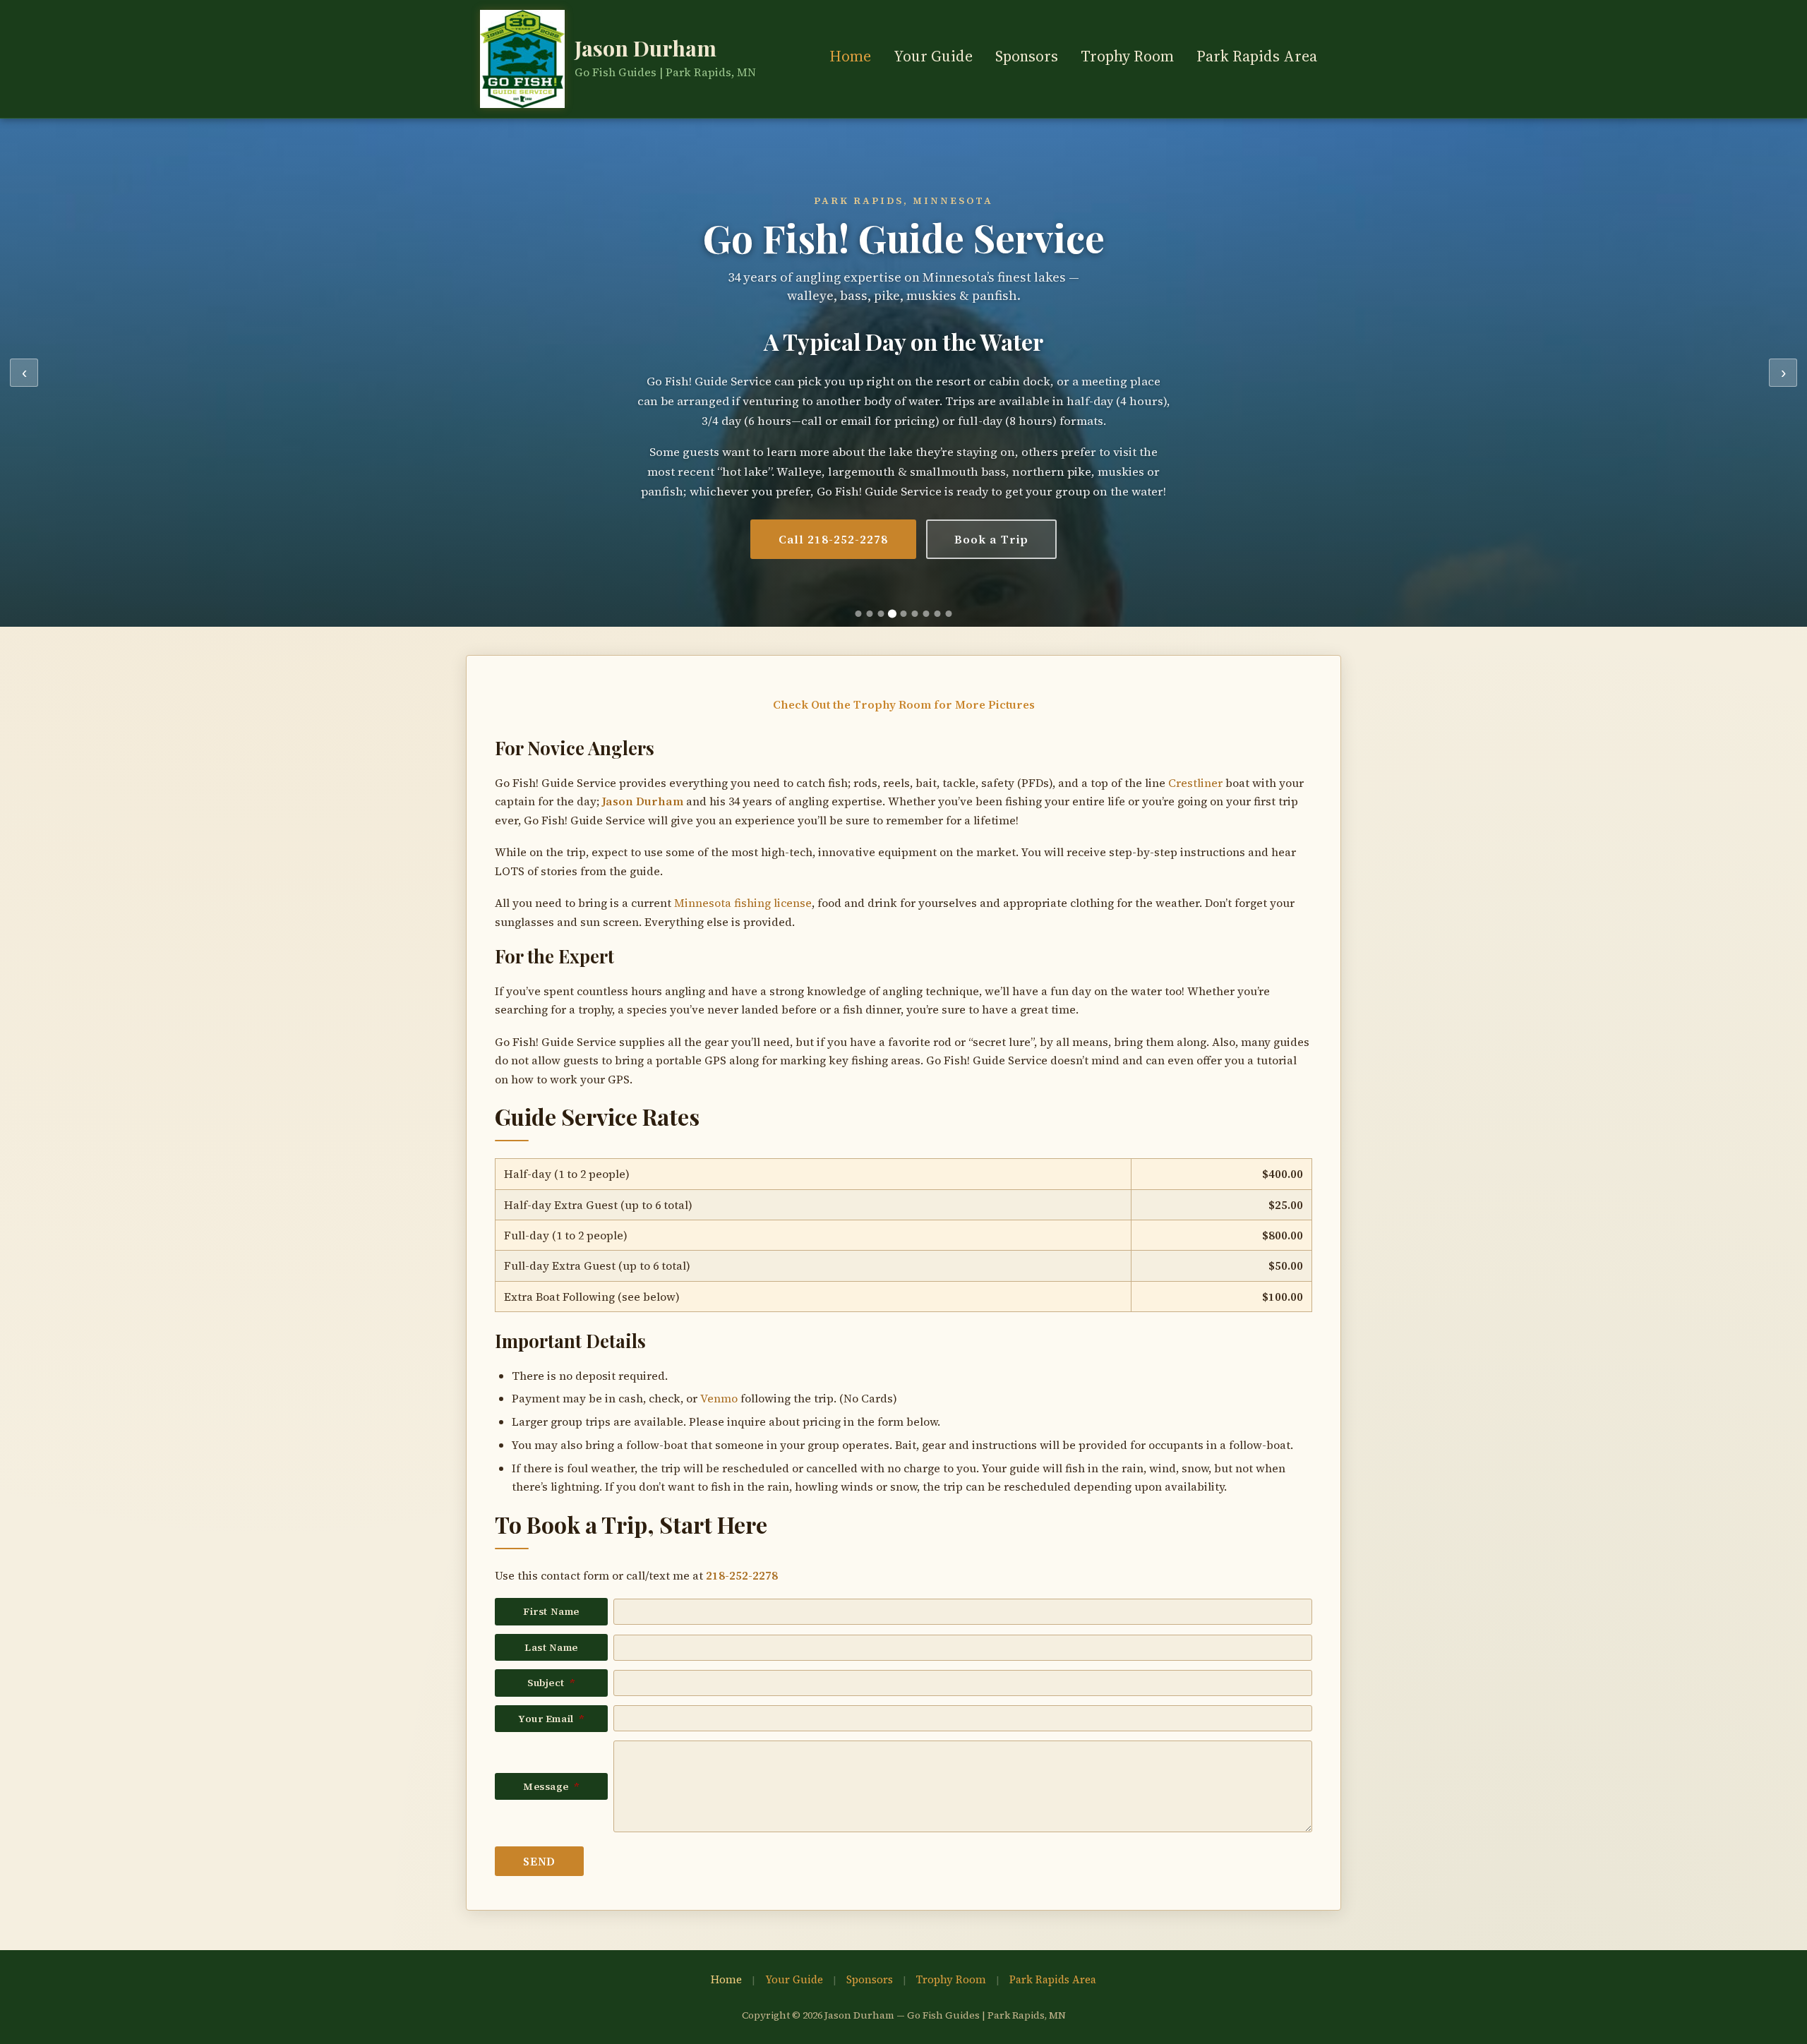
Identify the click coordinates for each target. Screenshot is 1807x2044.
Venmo (719, 1398)
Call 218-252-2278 (833, 539)
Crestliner (1195, 783)
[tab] (859, 614)
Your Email (551, 1719)
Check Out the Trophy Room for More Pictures (904, 704)
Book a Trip (992, 539)
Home (850, 56)
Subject (551, 1683)
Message (551, 1786)
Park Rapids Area (1257, 56)
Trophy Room (1127, 56)
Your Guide (933, 56)
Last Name (551, 1647)
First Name (551, 1611)
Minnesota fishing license (743, 903)
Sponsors (1027, 56)
